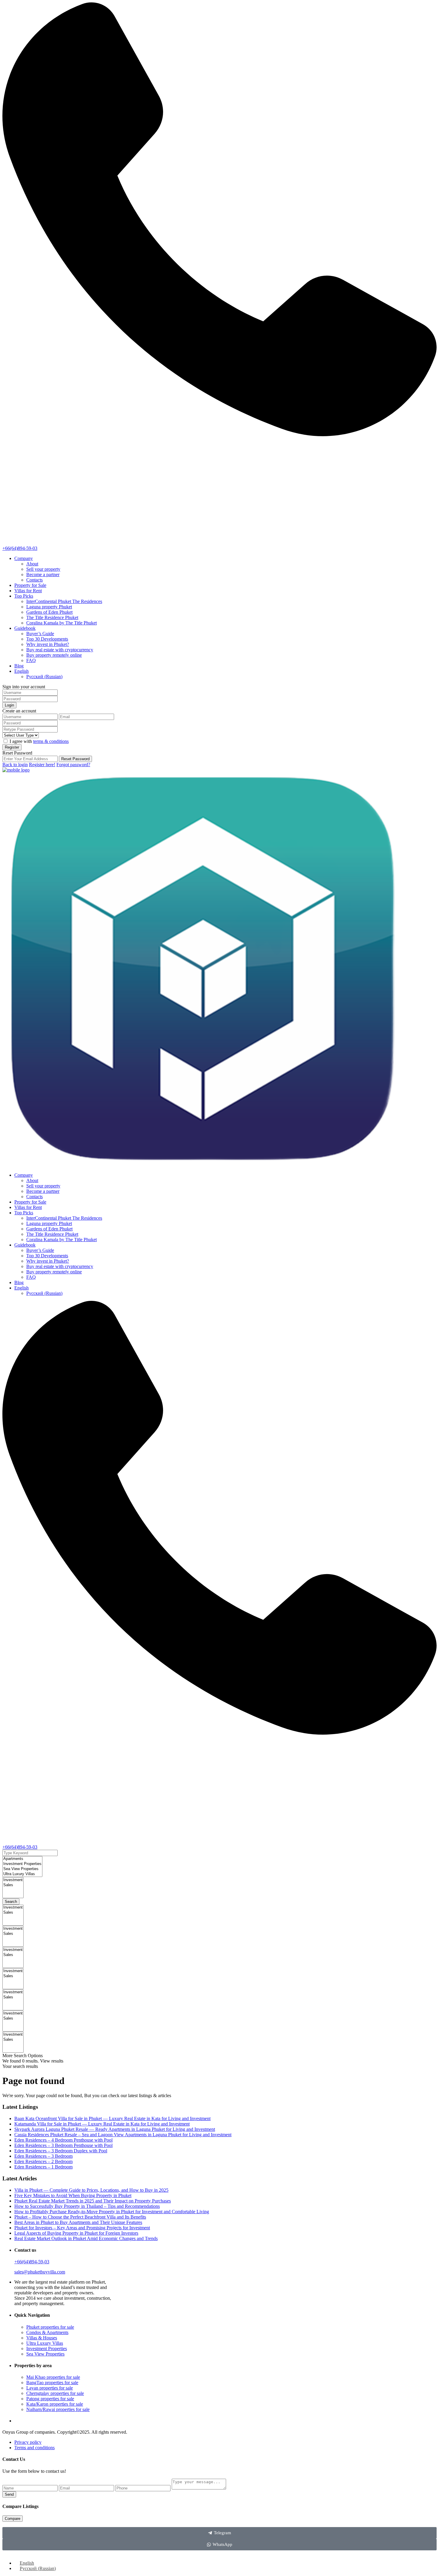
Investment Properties (47, 2349)
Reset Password (75, 759)
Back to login (15, 765)
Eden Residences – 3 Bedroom (43, 2156)
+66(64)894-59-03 (20, 548)
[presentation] (22, 1859)
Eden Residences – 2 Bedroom (43, 2161)
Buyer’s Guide (40, 634)
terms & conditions (51, 741)
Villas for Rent (28, 591)
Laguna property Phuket (49, 607)
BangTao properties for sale (52, 2383)
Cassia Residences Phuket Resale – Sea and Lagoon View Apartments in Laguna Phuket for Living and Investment (123, 2135)
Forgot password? (73, 765)
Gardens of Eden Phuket (49, 612)
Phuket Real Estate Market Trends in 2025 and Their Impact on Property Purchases (93, 2201)
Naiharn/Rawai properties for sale (58, 2409)
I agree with (39, 741)
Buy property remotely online (54, 655)
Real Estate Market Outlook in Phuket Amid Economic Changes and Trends (86, 2238)
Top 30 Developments (47, 639)
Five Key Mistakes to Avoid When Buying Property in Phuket (73, 2195)
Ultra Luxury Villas (45, 2343)
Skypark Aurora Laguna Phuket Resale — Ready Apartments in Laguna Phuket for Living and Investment (115, 2129)
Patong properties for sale (50, 2399)
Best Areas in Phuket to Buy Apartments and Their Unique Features (78, 2222)
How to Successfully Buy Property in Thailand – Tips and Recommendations (87, 2206)
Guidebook (25, 628)
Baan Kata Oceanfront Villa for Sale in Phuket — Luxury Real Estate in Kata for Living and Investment (112, 2118)
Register (12, 747)
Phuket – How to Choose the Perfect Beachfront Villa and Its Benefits (80, 2217)
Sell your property (43, 569)
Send (9, 2494)
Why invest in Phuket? (48, 644)
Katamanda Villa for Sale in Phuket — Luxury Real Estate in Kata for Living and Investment (102, 2124)
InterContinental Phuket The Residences (64, 601)
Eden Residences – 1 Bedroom (43, 2167)
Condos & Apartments (47, 2332)
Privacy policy (28, 2442)
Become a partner (43, 574)
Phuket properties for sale (50, 2327)
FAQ (31, 660)
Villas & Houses (42, 2338)
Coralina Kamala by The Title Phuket (62, 623)
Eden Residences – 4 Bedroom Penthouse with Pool (63, 2140)
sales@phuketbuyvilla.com (40, 2272)
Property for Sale (30, 585)
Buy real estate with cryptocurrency (60, 650)
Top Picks (24, 596)
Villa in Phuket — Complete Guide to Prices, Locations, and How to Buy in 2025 (91, 2190)
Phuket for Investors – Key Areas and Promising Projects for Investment (82, 2228)
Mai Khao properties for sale (53, 2377)
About (32, 564)
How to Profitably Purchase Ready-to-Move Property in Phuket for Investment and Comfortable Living (112, 2212)
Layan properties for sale (50, 2388)
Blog (19, 666)
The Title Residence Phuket (52, 617)
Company (24, 558)
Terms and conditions (34, 2448)
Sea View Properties (45, 2354)
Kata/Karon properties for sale (55, 2404)
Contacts (34, 580)
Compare (13, 2519)
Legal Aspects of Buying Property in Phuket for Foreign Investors (76, 2233)
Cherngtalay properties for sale (55, 2393)
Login (9, 705)
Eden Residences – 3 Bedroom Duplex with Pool (61, 2151)
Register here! (42, 765)
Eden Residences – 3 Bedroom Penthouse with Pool (63, 2145)
